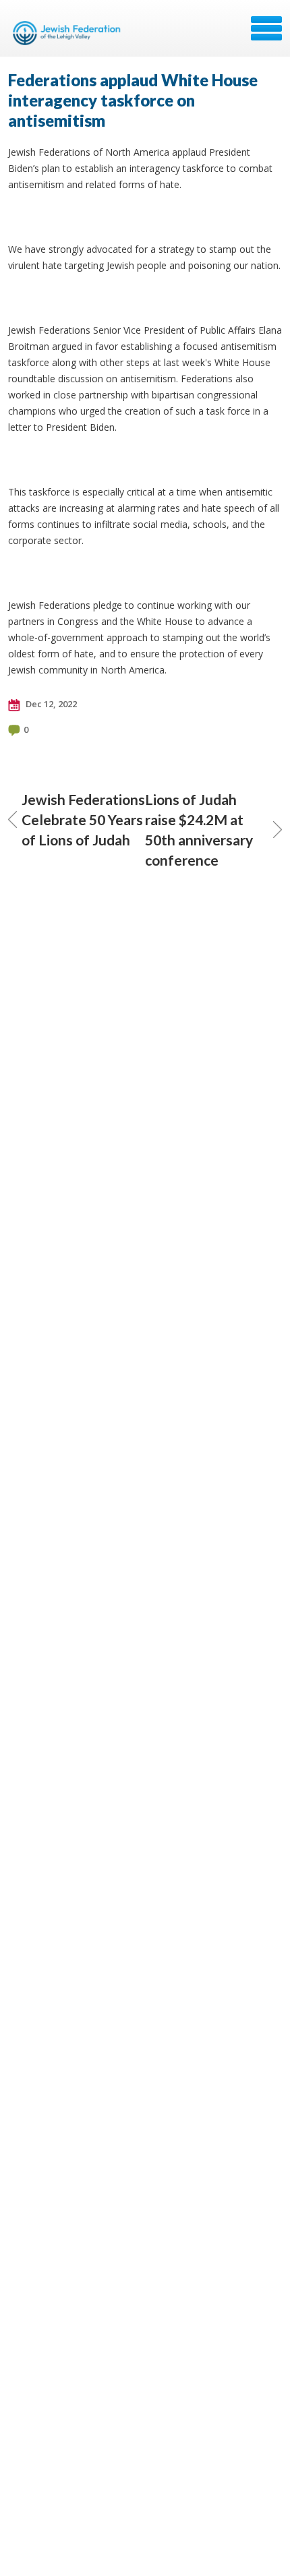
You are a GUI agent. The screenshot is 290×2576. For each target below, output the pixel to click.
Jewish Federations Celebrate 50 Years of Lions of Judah (83, 819)
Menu (266, 28)
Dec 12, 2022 (50, 704)
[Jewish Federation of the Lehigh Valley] (69, 33)
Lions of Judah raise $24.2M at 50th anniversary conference (199, 830)
